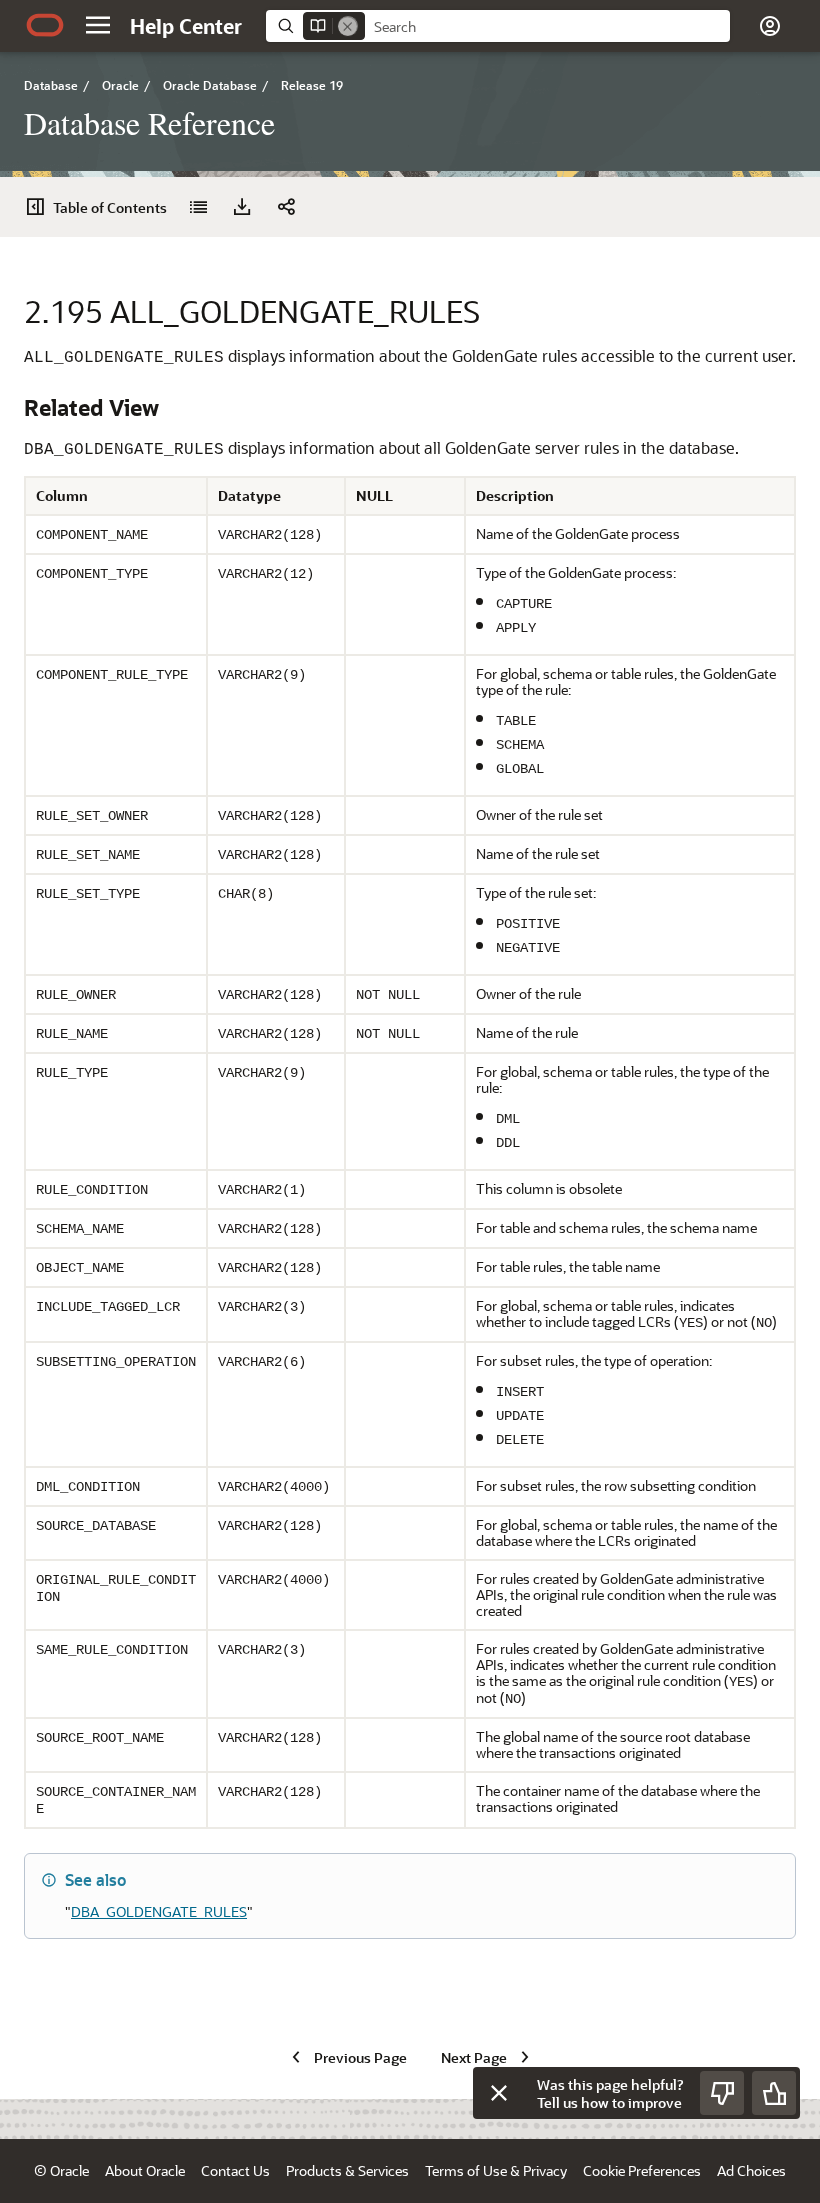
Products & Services (347, 2170)
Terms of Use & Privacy (496, 2170)
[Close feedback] (499, 2093)
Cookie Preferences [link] (642, 2170)
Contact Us (235, 2170)
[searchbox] (547, 27)
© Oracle (61, 2170)
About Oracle (145, 2170)
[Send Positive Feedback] (774, 2093)
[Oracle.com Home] (45, 25)
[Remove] (348, 26)
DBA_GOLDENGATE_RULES (159, 1911)
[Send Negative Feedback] (722, 2093)
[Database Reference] (198, 207)
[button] (98, 25)
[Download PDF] (242, 207)
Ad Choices (751, 2170)
